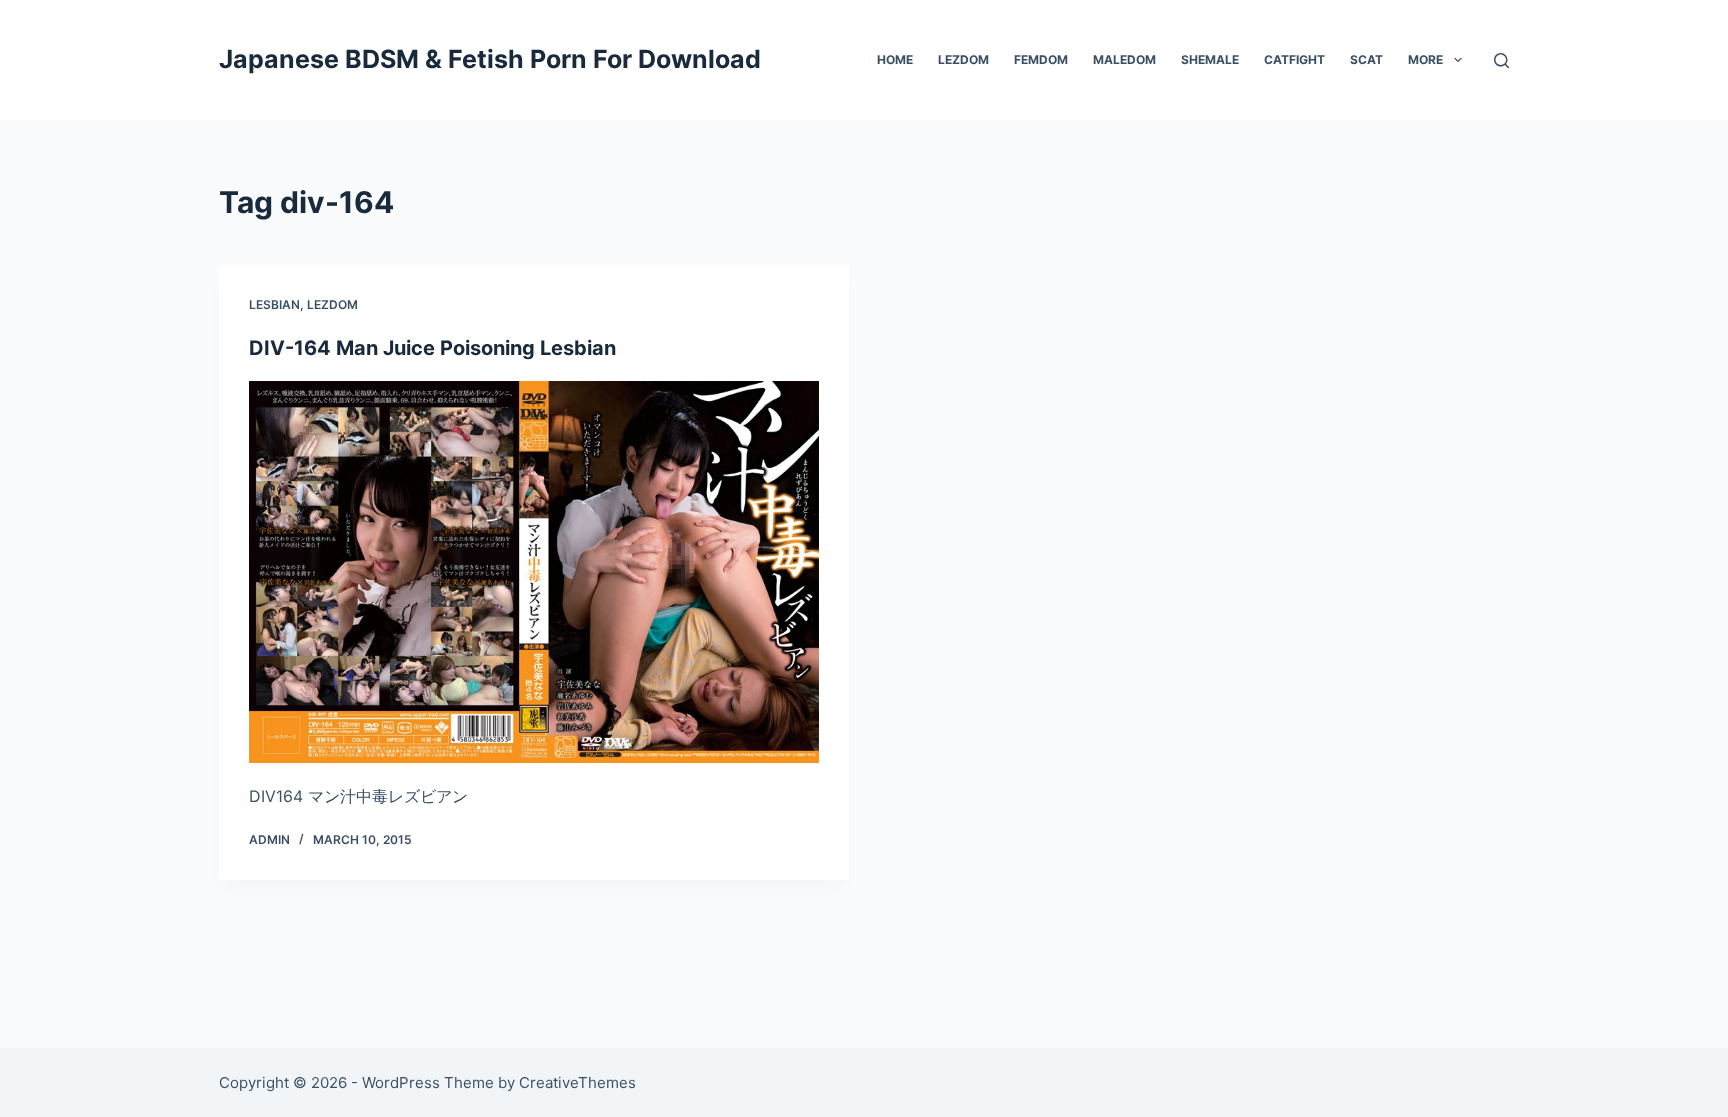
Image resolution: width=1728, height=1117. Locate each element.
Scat (1366, 59)
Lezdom (963, 59)
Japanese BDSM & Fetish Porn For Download (490, 59)
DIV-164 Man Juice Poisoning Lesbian (432, 348)
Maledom (1124, 59)
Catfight (1294, 59)
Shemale (1210, 59)
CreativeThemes (577, 1082)
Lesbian (274, 304)
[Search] (1501, 60)
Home (895, 59)
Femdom (1041, 59)
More (1425, 59)
